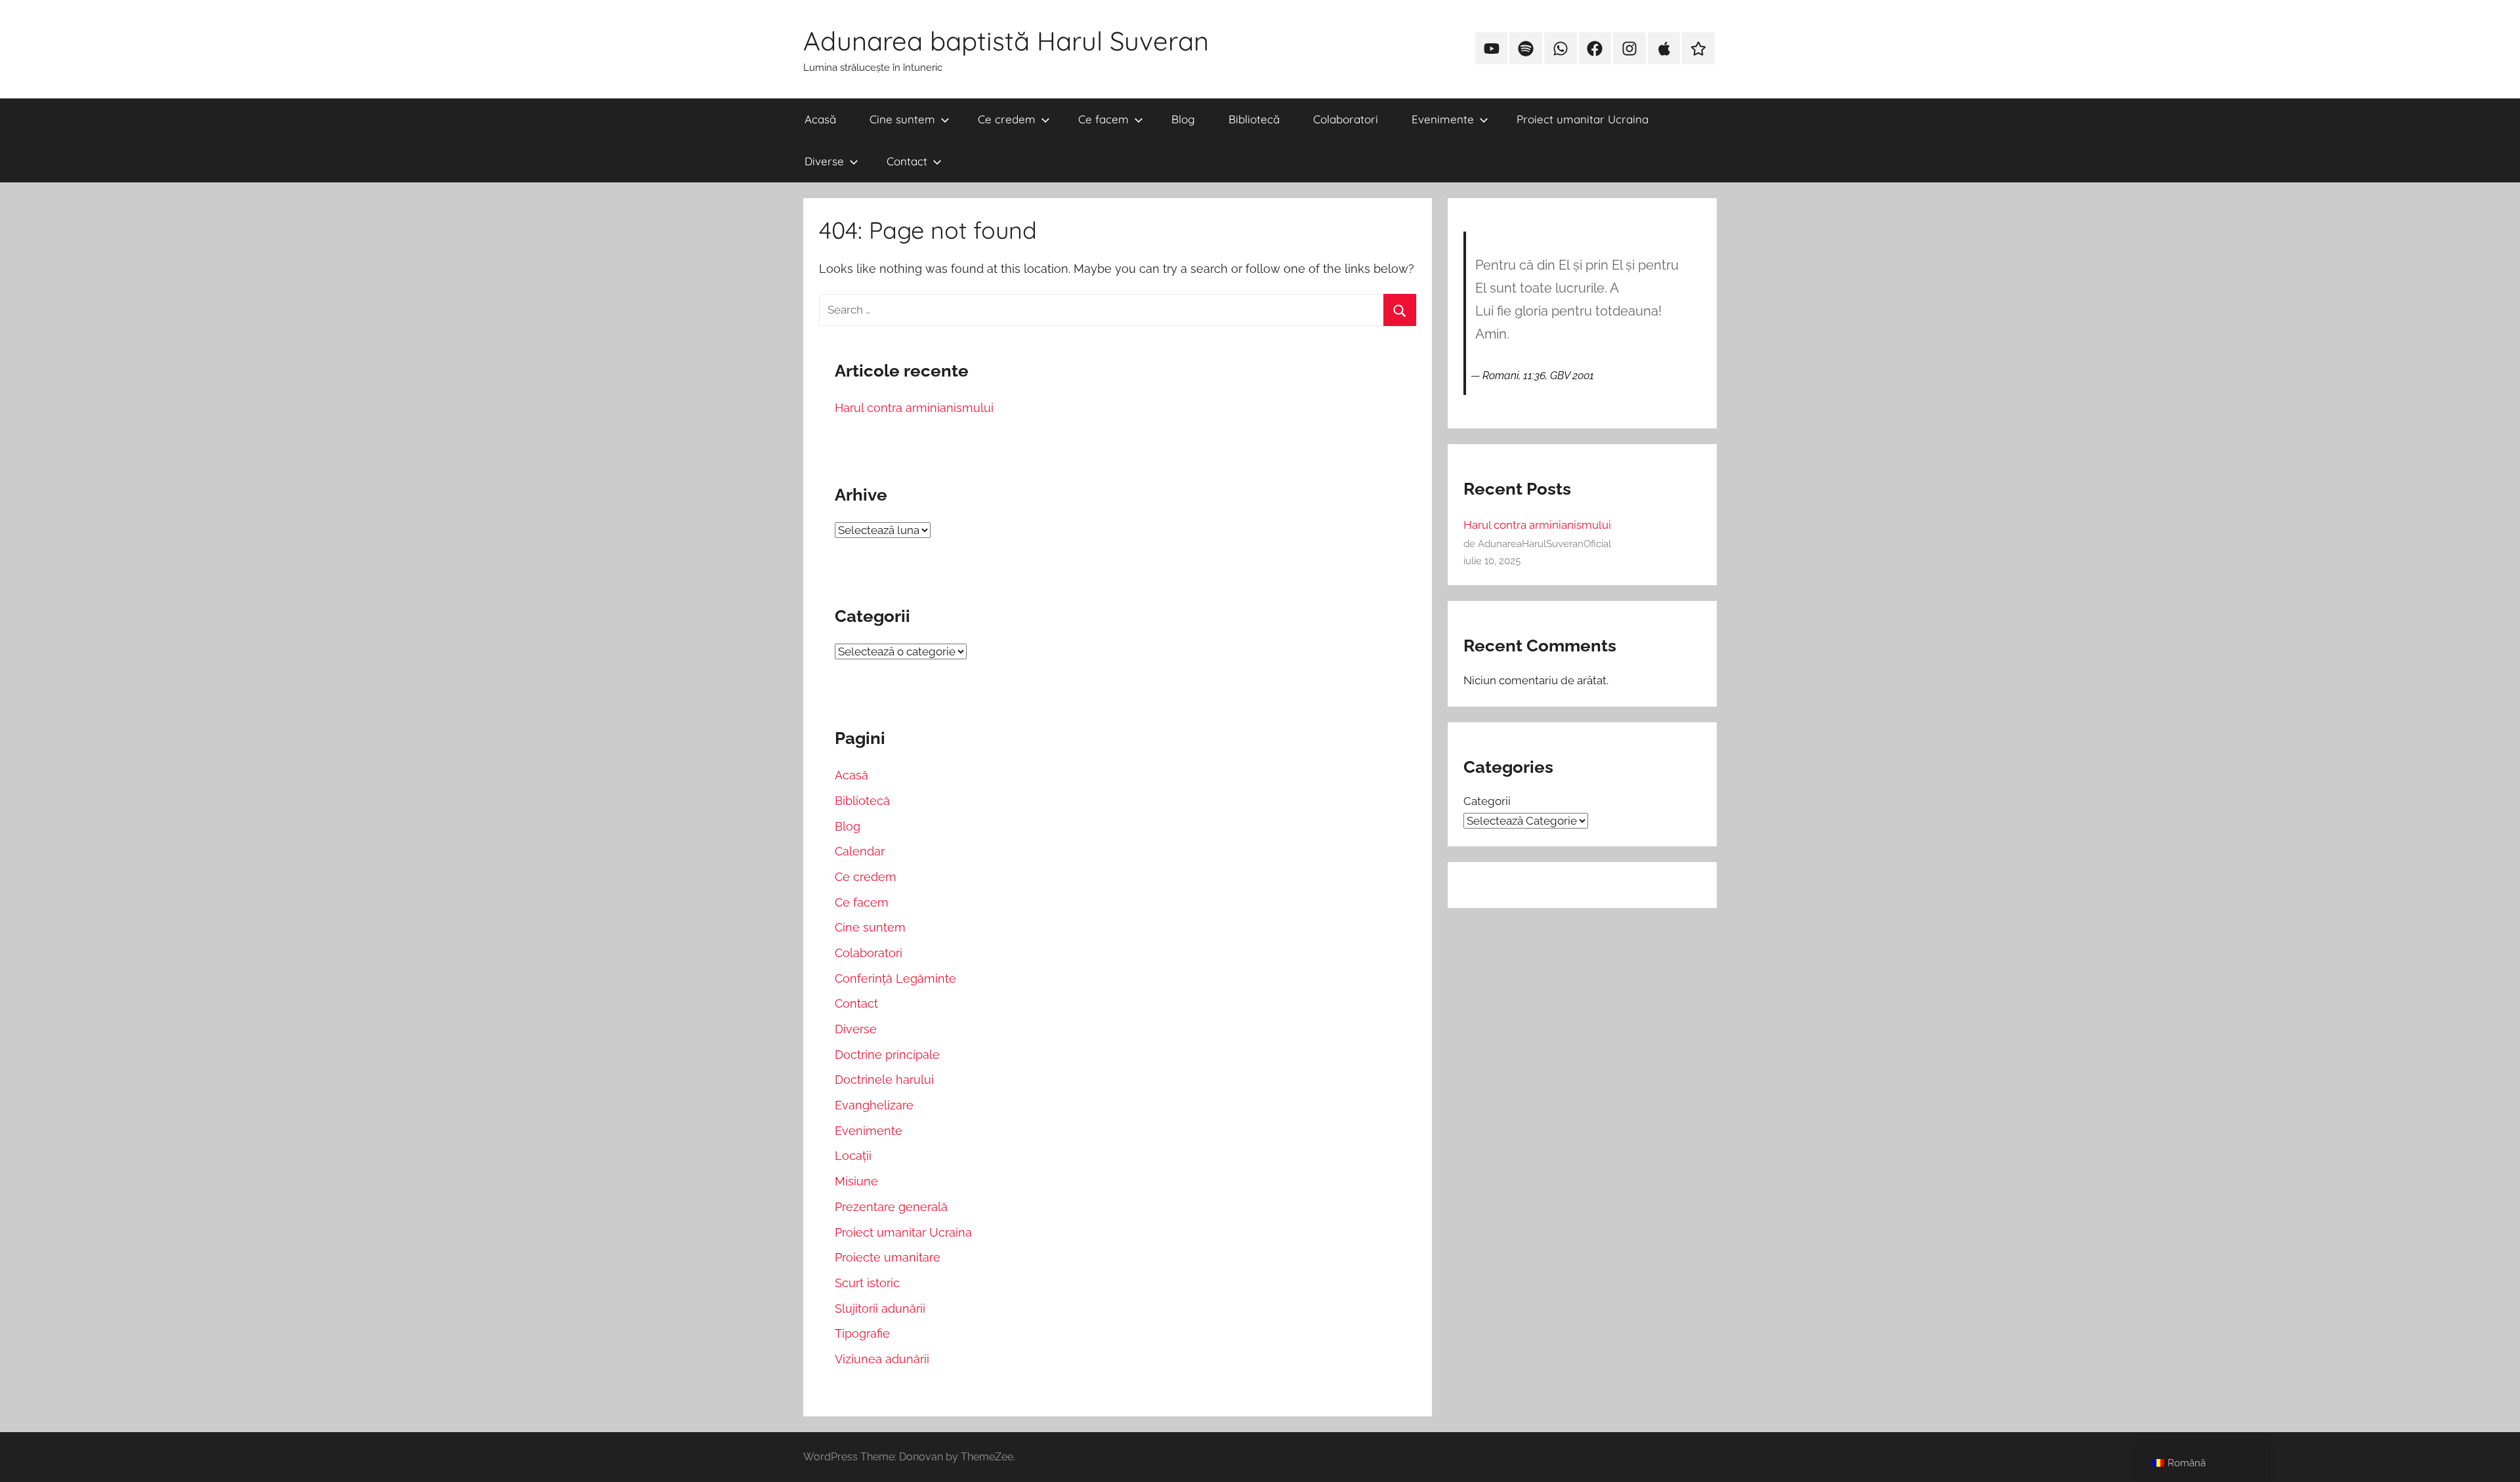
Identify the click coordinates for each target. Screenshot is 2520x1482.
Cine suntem (902, 119)
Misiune (856, 1181)
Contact (907, 161)
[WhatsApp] (1561, 49)
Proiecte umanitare (888, 1257)
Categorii (1487, 801)
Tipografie (862, 1333)
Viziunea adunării (882, 1359)
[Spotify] (1526, 49)
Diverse (824, 161)
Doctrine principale (887, 1055)
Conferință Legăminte (895, 978)
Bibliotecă (1254, 119)
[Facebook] (1595, 49)
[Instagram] (1629, 49)
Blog (1183, 119)
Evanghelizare (874, 1105)
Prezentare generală (891, 1207)
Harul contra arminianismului (914, 408)
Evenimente (1443, 119)
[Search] (1399, 310)
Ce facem (1103, 119)
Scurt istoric (867, 1283)
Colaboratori (1346, 119)
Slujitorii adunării (880, 1308)
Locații (853, 1156)
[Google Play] (1698, 49)
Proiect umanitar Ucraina (1583, 119)
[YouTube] (1492, 49)
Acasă (820, 119)
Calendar (860, 851)
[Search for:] (1118, 309)
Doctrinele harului (884, 1080)
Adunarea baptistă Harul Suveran (1006, 41)
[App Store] (1664, 49)
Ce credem (1007, 119)
